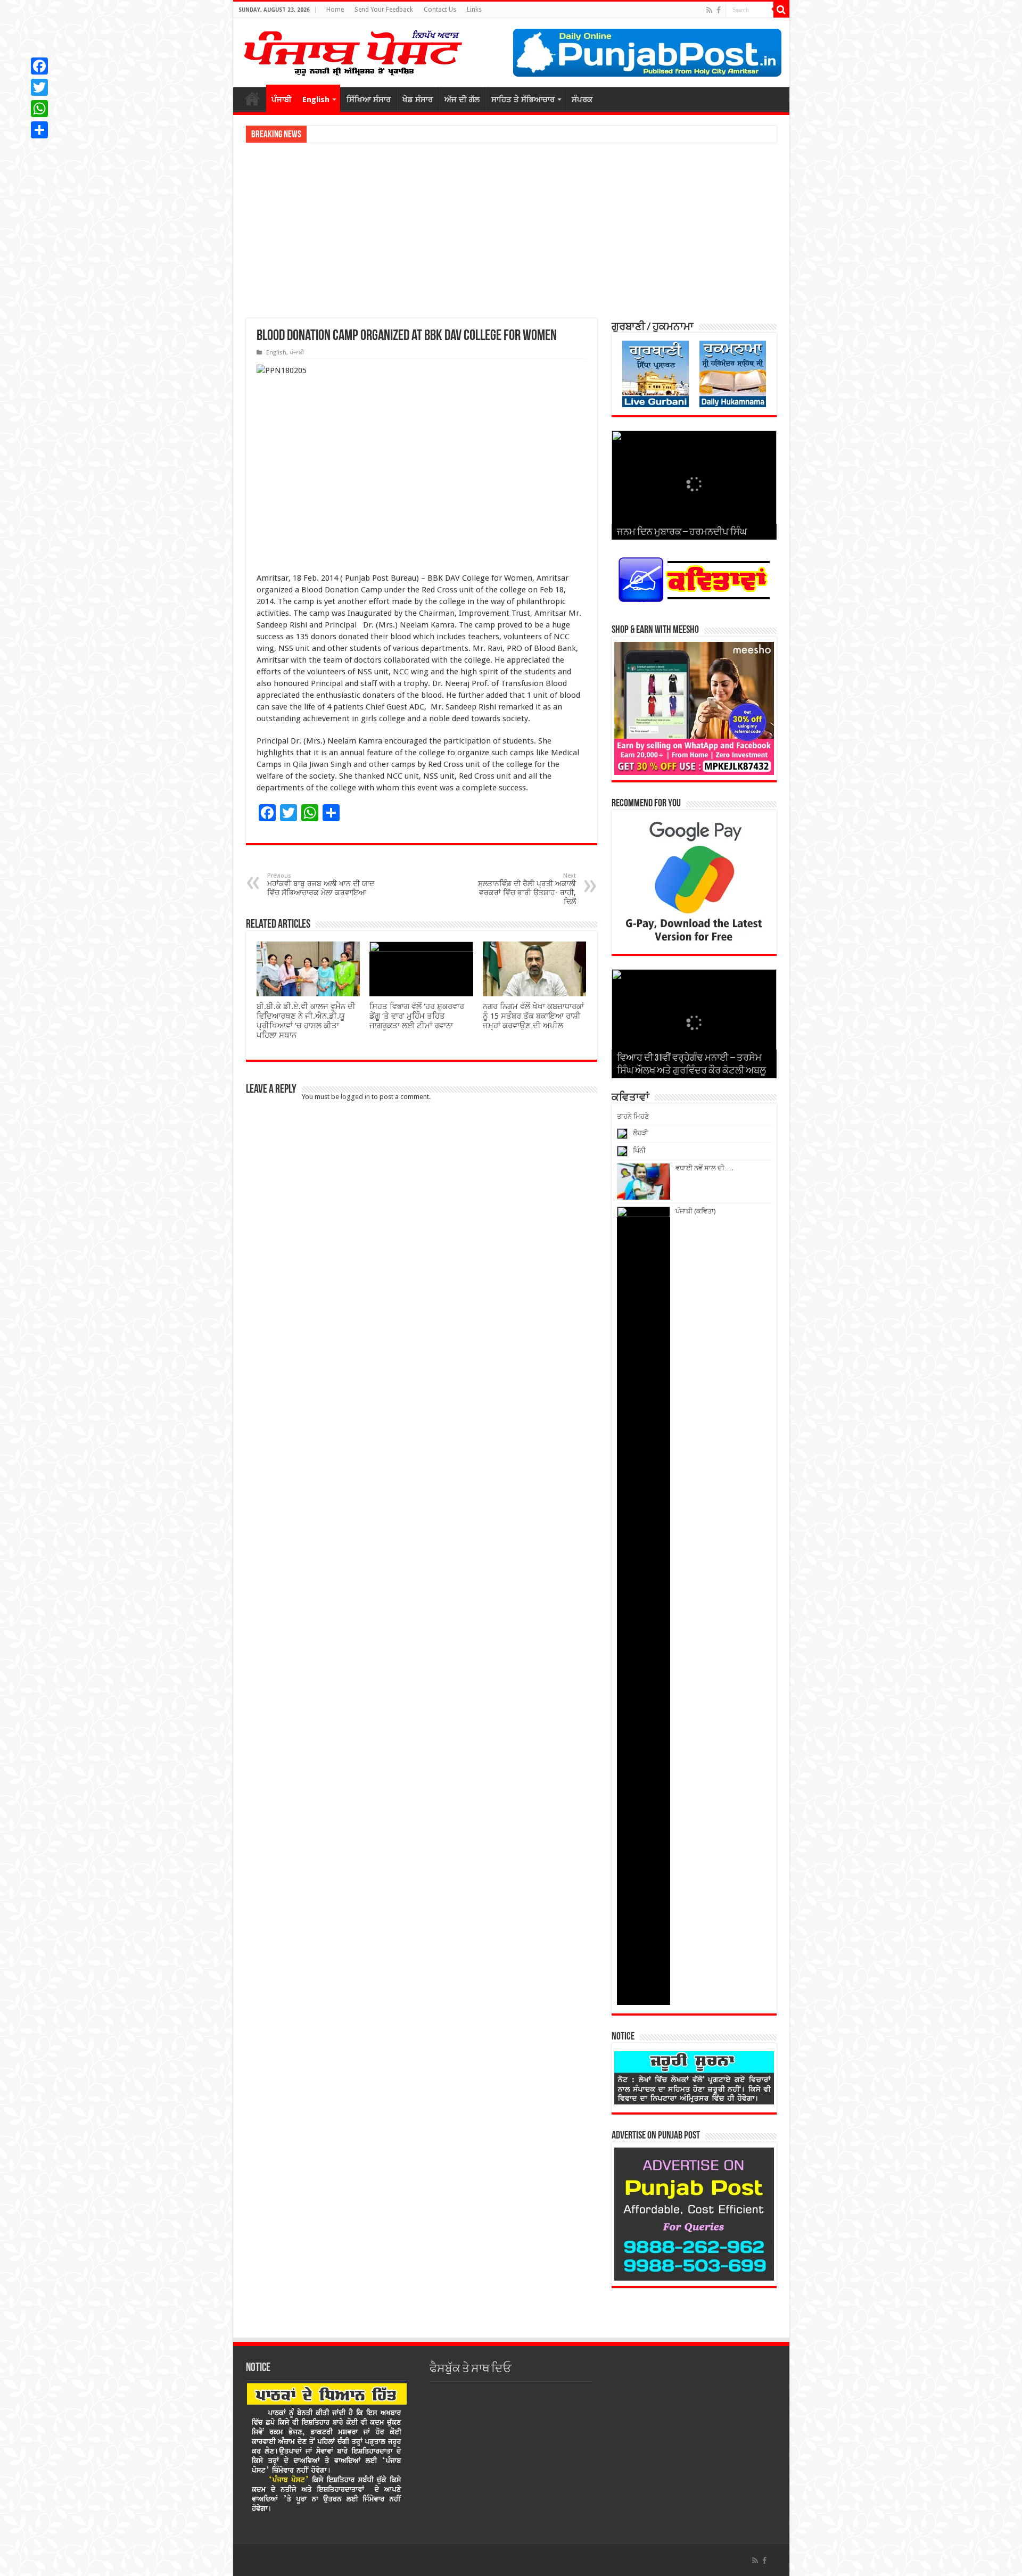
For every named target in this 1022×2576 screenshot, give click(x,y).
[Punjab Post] (352, 51)
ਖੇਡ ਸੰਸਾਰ (418, 100)
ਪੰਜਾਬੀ (282, 100)
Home (335, 10)
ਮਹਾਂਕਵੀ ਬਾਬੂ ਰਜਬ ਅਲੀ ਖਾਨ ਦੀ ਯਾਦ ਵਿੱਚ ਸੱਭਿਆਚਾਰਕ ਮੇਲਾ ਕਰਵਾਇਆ (321, 885)
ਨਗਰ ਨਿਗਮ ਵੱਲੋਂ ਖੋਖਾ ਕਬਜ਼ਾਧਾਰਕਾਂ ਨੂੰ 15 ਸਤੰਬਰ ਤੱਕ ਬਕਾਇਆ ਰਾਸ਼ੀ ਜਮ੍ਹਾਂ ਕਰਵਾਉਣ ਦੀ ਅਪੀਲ (533, 1016)
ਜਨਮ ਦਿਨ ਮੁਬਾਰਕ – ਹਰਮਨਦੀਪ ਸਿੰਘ (682, 533)
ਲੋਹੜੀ (641, 1133)
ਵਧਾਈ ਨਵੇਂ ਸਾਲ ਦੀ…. (704, 1168)
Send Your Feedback (384, 10)
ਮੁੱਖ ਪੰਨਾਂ (252, 98)
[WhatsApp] (39, 109)
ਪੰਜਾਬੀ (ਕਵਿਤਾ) (696, 1211)
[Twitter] (39, 87)
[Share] (39, 130)
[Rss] (709, 10)
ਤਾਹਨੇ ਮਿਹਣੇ (633, 1116)
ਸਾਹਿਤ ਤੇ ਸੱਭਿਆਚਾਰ (523, 100)
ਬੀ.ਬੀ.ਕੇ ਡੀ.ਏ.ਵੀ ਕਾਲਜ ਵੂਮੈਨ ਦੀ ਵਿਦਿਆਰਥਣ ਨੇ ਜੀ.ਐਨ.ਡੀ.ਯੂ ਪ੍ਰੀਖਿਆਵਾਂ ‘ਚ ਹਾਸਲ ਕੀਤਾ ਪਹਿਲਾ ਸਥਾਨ (306, 1021)
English (316, 100)
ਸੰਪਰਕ (582, 100)
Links (474, 10)
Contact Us (440, 10)
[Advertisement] (511, 230)
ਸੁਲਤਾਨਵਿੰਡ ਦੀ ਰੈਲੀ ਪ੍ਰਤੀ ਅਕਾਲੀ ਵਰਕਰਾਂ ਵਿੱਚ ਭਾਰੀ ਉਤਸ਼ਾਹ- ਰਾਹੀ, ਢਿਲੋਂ (527, 889)
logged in (355, 1097)
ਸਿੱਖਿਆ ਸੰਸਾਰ (369, 100)
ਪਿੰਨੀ (639, 1150)
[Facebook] (719, 10)
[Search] (781, 10)
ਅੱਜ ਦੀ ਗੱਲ (462, 100)
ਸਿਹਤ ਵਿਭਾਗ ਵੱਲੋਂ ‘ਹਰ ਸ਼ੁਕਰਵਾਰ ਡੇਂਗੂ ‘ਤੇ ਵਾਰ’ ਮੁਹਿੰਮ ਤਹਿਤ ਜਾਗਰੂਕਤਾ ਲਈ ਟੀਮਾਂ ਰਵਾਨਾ (417, 1016)
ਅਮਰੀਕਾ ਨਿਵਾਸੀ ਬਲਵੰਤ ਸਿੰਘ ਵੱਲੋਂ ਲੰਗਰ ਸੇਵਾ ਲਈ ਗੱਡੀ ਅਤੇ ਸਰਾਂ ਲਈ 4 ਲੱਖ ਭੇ (412, 134)
